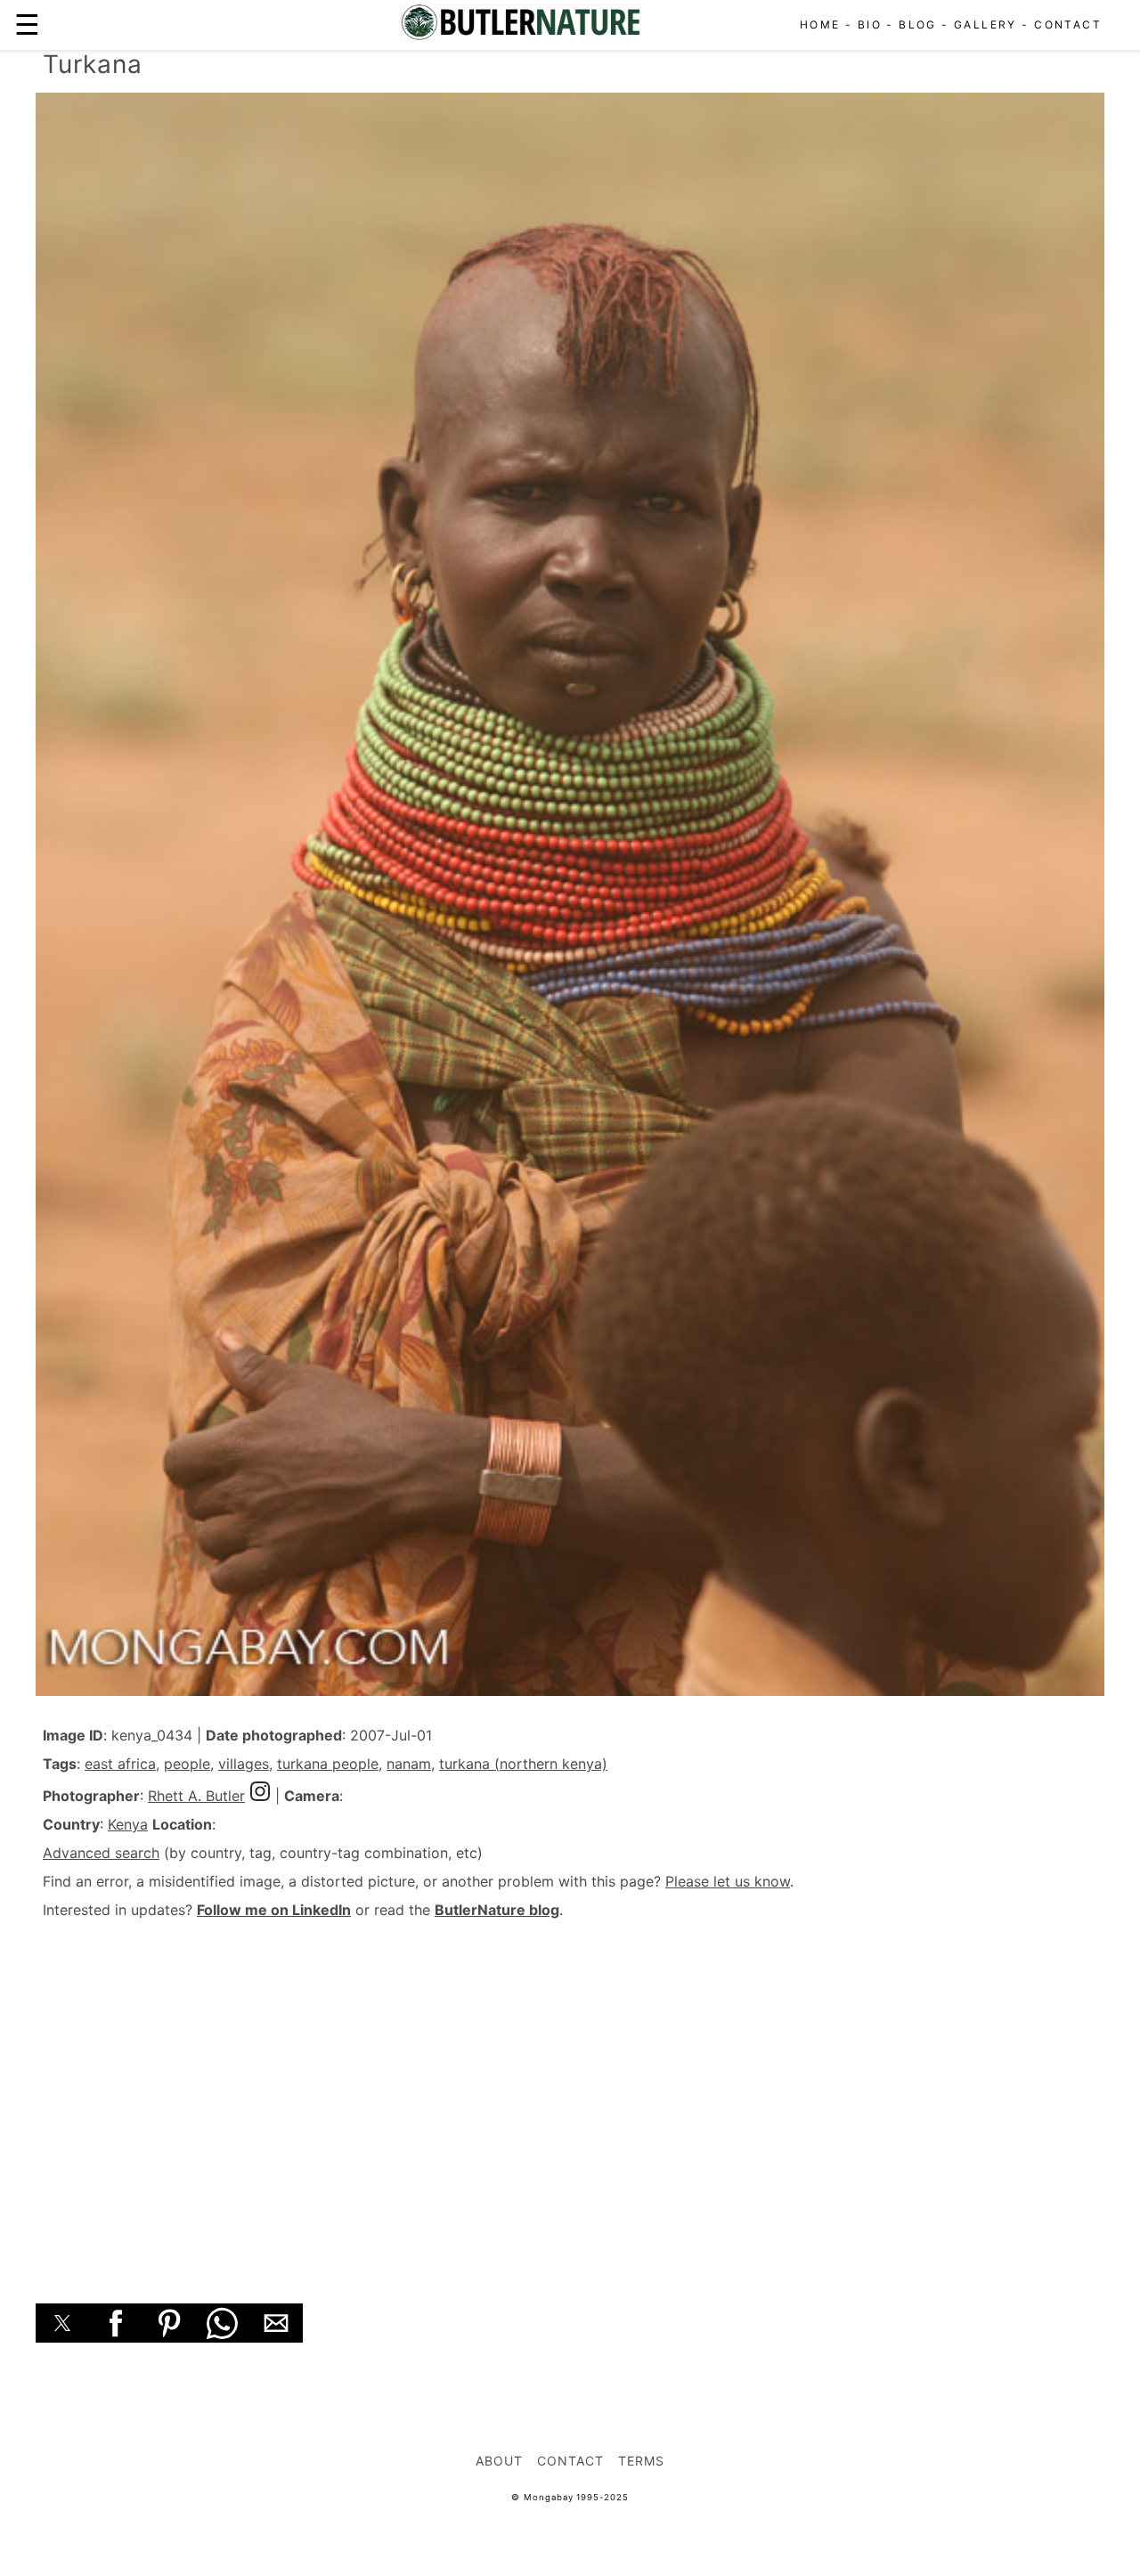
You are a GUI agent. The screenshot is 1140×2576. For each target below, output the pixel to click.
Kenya (128, 1824)
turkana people (328, 1764)
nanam (409, 1764)
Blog (918, 24)
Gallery (985, 24)
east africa (120, 1764)
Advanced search (101, 1853)
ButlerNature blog (497, 1910)
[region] (570, 2091)
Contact (1068, 24)
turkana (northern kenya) (523, 1764)
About (499, 2461)
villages (244, 1764)
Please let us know (728, 1881)
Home (820, 24)
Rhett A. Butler (196, 1796)
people (187, 1764)
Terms (641, 2461)
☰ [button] (27, 24)
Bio (870, 24)
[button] (62, 2323)
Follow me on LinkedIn (274, 1910)
